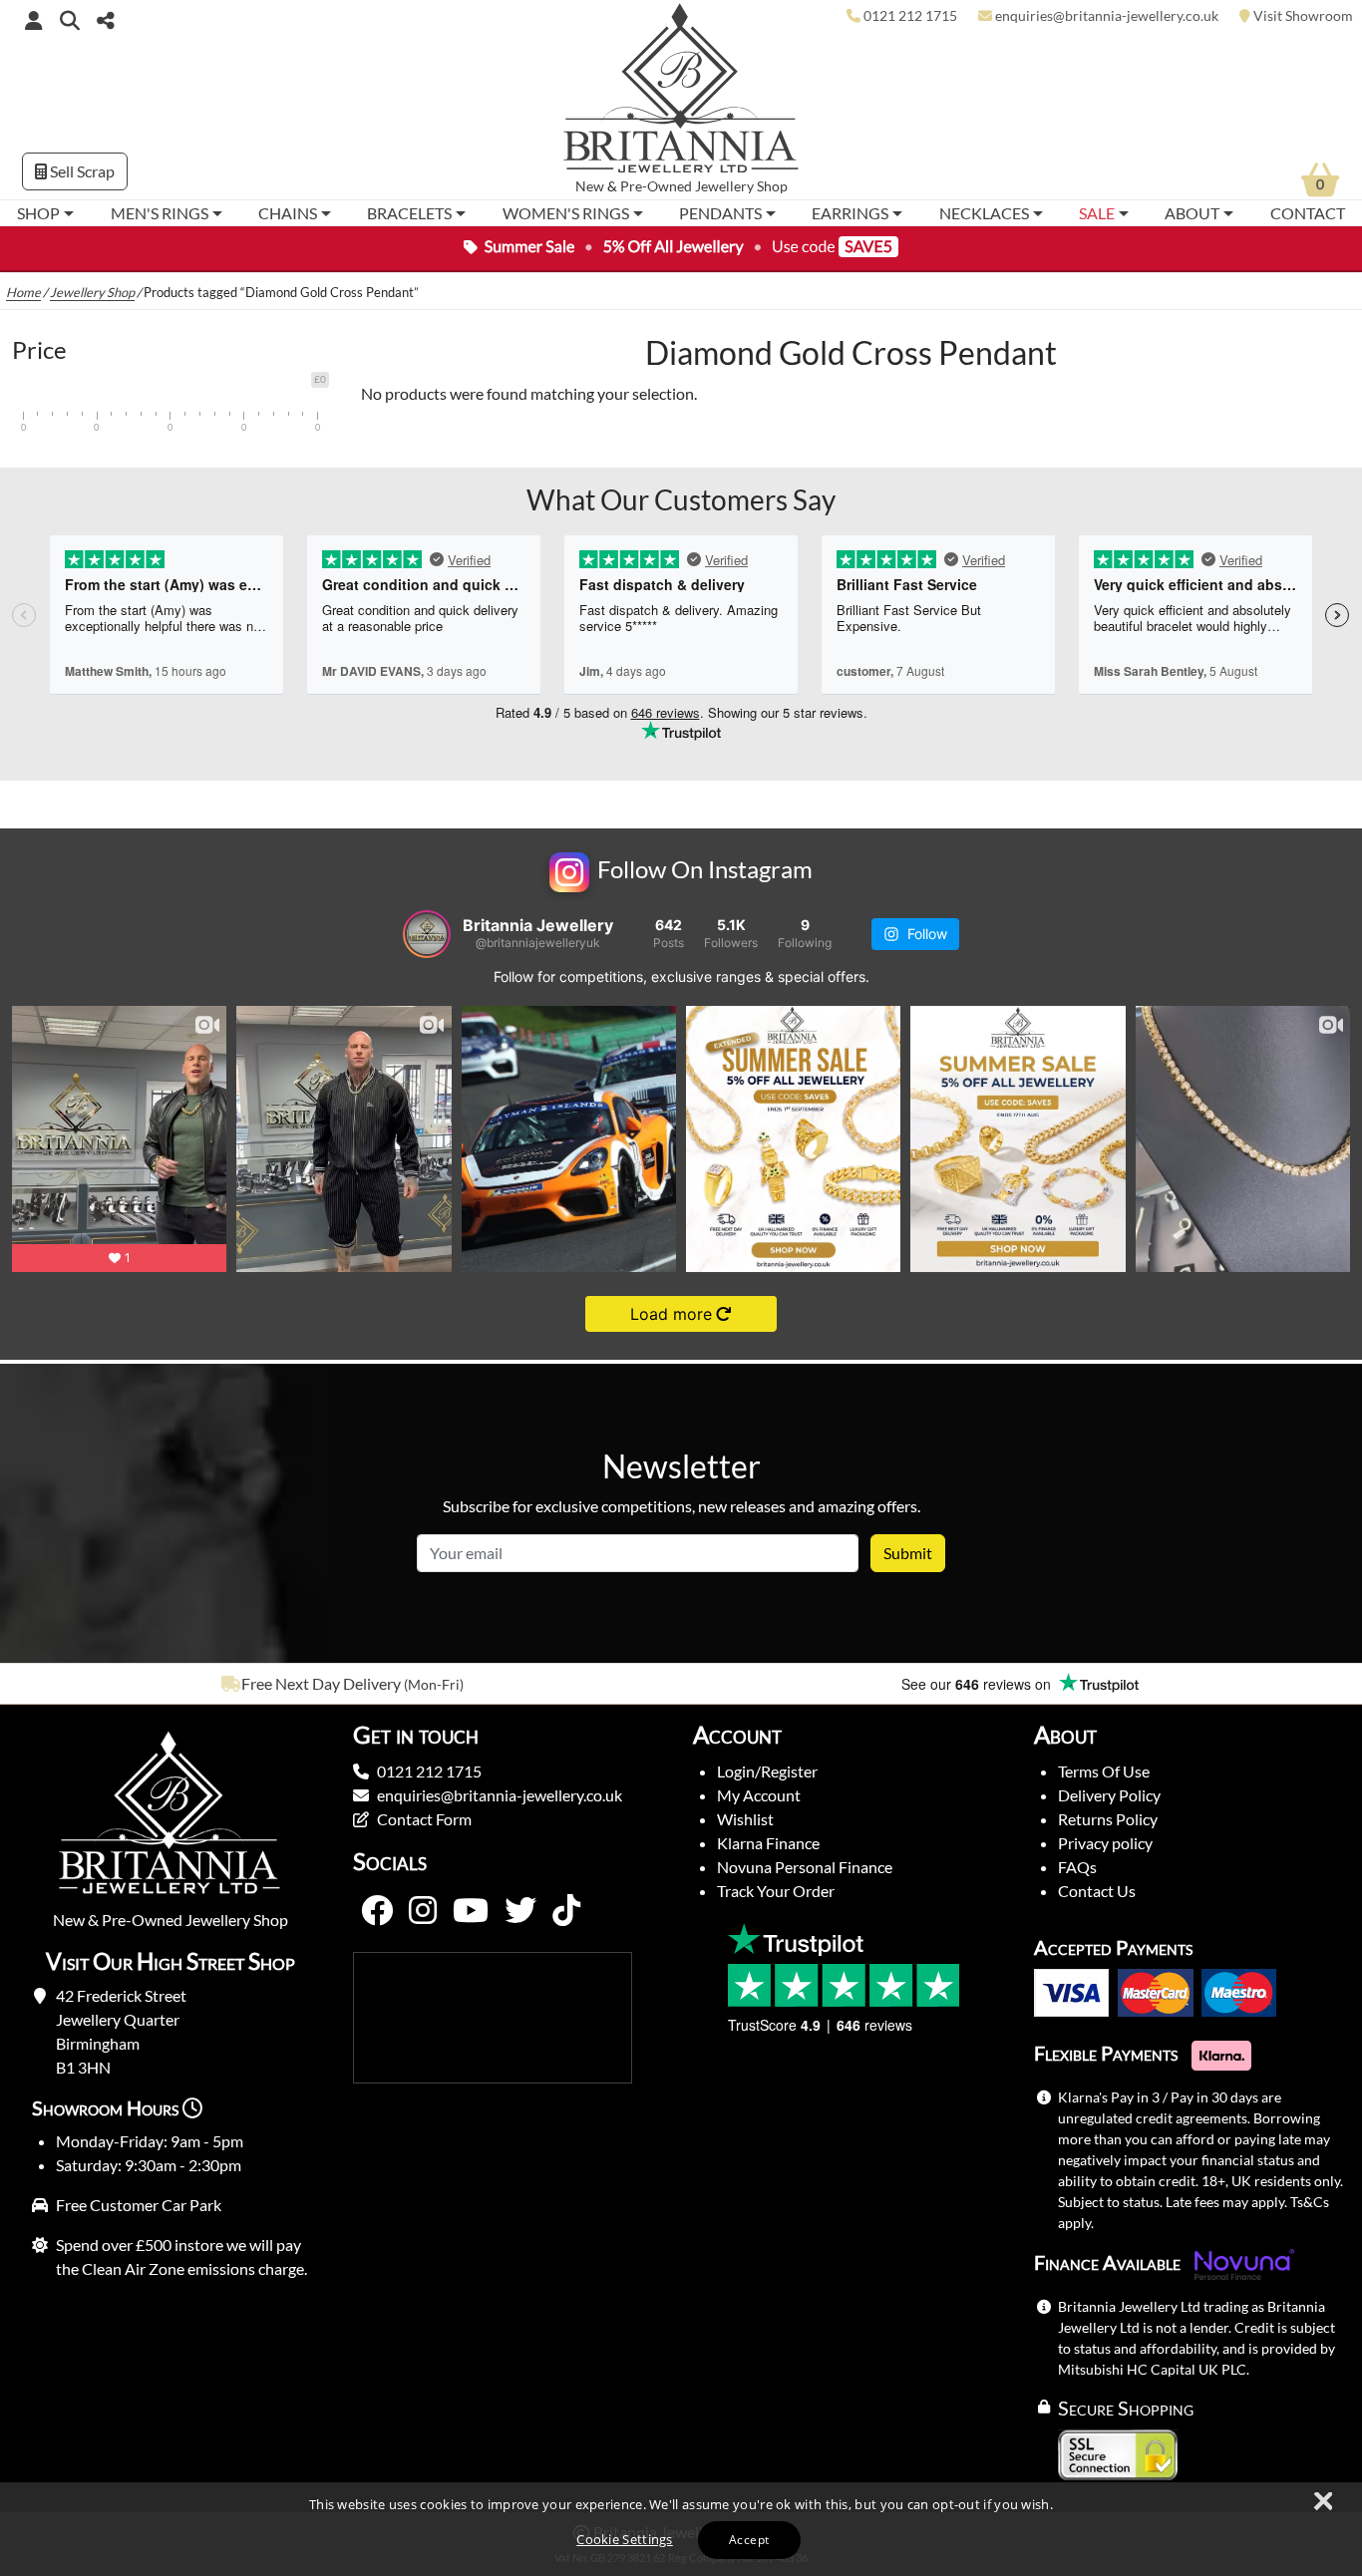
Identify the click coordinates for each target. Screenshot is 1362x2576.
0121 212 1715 (429, 1771)
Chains (288, 213)
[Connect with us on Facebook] (377, 1911)
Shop (38, 213)
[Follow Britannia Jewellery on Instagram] (423, 1911)
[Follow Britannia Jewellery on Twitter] (520, 1911)
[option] (340, 1684)
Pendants (720, 213)
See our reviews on (978, 1684)
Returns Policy (1108, 1819)
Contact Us (1097, 1891)
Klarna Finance (768, 1843)
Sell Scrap (81, 171)
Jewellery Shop (741, 186)
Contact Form (424, 1819)
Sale (1097, 213)
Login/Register (767, 1771)
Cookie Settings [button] (625, 2539)
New (590, 186)
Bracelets (409, 213)
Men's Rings (160, 213)
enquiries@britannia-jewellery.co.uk (500, 1795)
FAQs (1077, 1867)
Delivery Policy (1109, 1795)
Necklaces (984, 213)
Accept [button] (749, 2540)
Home (23, 292)
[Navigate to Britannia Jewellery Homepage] (681, 93)
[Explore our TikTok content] (566, 1911)
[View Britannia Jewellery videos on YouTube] (471, 1911)
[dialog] (681, 2529)
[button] (70, 19)
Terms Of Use (1104, 1771)
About (1192, 213)
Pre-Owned (656, 186)
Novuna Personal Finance (805, 1867)
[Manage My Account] (34, 20)
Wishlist (745, 1819)
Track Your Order (776, 1891)
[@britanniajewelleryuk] (427, 934)
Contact (1308, 213)
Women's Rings (566, 213)
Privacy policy (1105, 1843)
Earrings (850, 213)
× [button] (1322, 2502)
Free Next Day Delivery (321, 1683)
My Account (759, 1795)
